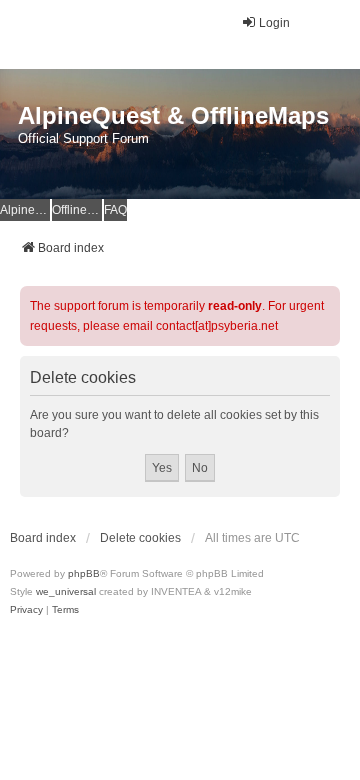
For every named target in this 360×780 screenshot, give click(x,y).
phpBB (84, 573)
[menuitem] (26, 610)
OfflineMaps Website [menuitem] (77, 210)
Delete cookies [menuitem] (140, 538)
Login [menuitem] (274, 23)
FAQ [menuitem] (115, 210)
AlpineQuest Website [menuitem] (25, 210)
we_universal (66, 591)
